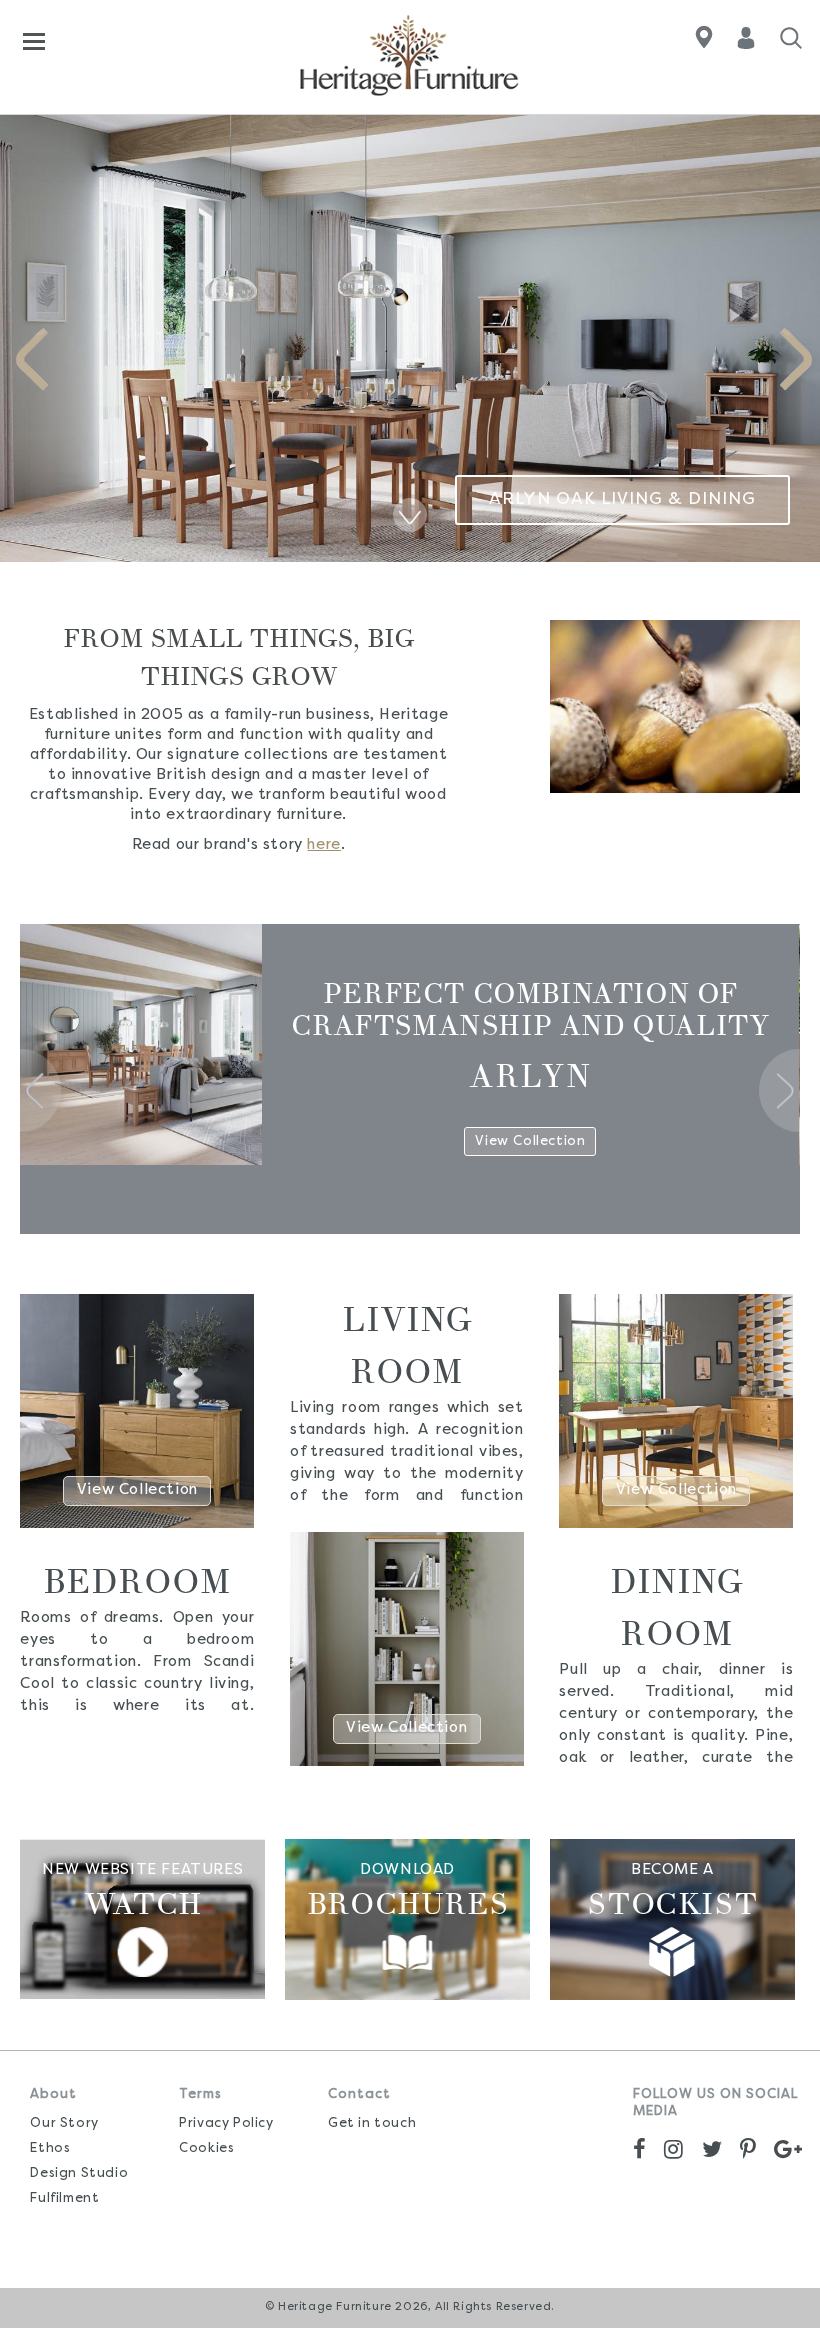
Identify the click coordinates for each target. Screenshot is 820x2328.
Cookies (206, 2148)
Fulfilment (64, 2198)
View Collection (137, 1490)
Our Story (64, 2123)
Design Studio (79, 2173)
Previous (32, 359)
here (323, 845)
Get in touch (372, 2123)
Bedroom (137, 1581)
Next (796, 359)
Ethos (50, 2148)
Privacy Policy (226, 2123)
